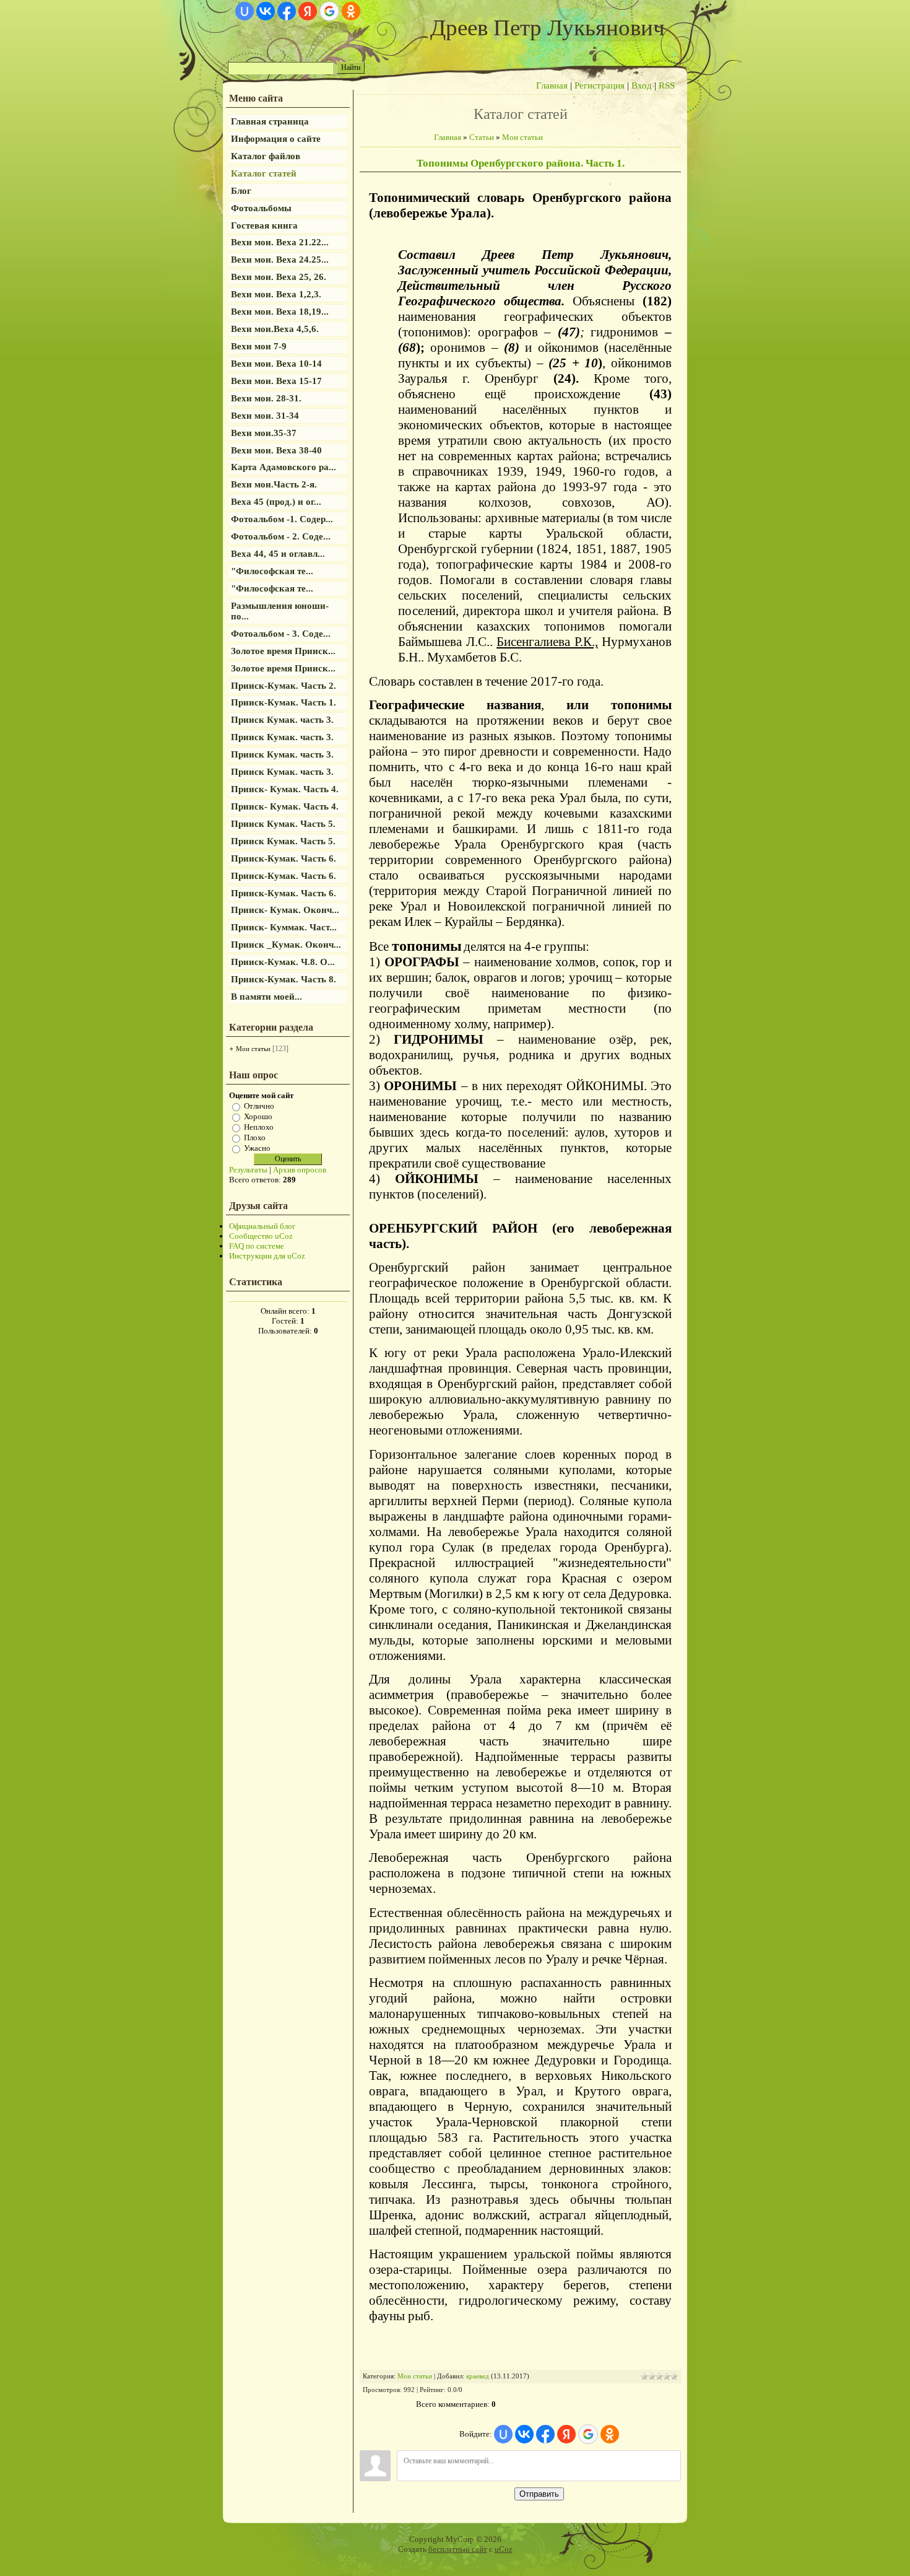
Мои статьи (253, 1049)
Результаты (248, 1170)
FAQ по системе (257, 1246)
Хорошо (258, 1116)
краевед (478, 2376)
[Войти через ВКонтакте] (266, 11)
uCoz (504, 2549)
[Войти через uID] (245, 11)
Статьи (482, 137)
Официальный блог (262, 1226)
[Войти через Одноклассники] (351, 11)
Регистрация (600, 85)
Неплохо (259, 1127)
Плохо (255, 1137)
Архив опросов (300, 1170)
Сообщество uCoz (261, 1236)
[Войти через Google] (329, 11)
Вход (642, 85)
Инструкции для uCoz (267, 1256)
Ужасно (257, 1148)
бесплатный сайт (458, 2549)
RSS (667, 85)
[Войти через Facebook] (287, 11)
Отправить (539, 2494)
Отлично (259, 1106)
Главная (552, 85)
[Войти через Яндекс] (308, 11)
